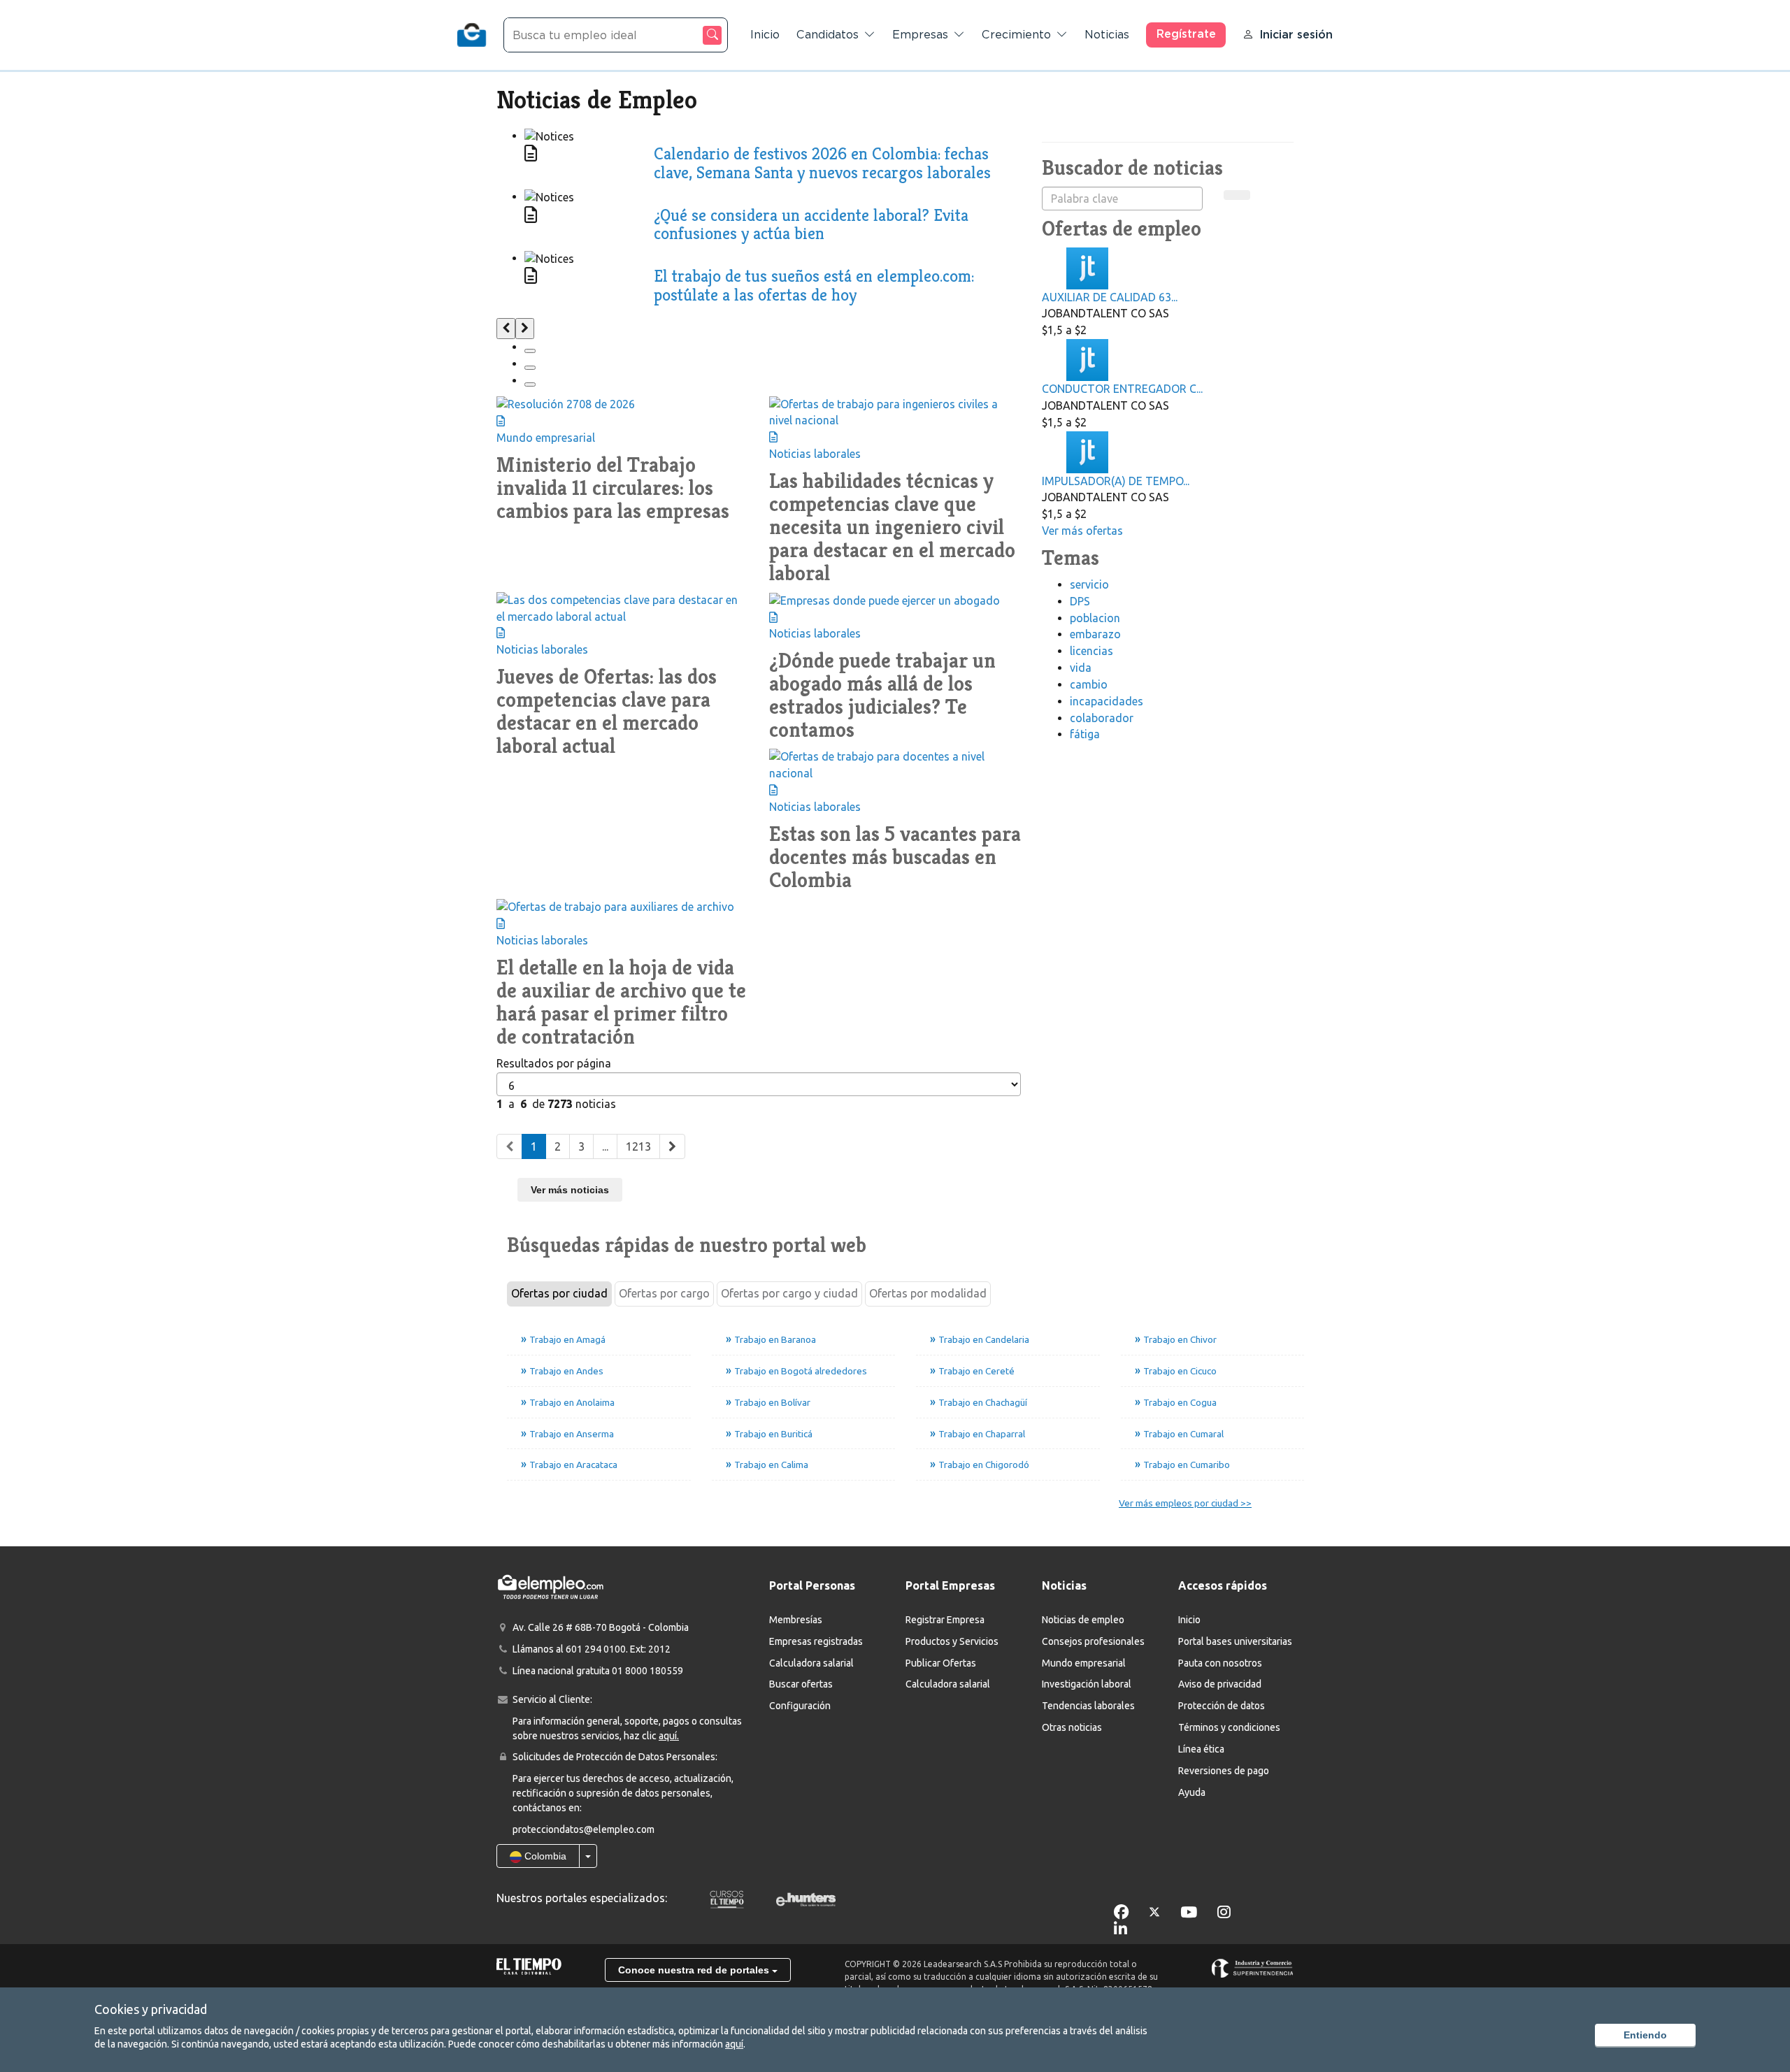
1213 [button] (638, 1146)
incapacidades (1107, 701)
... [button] (605, 1146)
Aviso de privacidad (1220, 1684)
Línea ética (1201, 1749)
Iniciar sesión (1296, 35)
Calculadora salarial (811, 1663)
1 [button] (534, 1146)
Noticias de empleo (1083, 1620)
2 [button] (558, 1146)
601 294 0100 (596, 1649)
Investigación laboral (1087, 1684)
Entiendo (1645, 2035)
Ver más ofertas (1082, 531)
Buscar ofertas (801, 1684)
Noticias (1107, 35)
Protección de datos (1222, 1706)
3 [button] (581, 1146)
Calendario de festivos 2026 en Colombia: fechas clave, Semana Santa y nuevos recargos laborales (822, 163)
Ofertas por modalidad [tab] (928, 1293)
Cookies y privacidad (151, 2009)
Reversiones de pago (1224, 1771)
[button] (509, 1147)
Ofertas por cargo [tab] (664, 1293)
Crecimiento (1016, 35)
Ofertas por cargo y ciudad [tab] (789, 1293)
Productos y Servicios (952, 1641)
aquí (734, 2044)
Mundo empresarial (1084, 1663)
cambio (1089, 684)
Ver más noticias (570, 1190)
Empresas (920, 35)
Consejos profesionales (1093, 1641)
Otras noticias (1072, 1727)
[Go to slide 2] (530, 368)
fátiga (1085, 734)
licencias (1091, 651)
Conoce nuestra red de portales (695, 1970)
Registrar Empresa (945, 1620)
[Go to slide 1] (530, 351)
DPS (1080, 601)
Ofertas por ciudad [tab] (559, 1293)
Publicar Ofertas (941, 1663)
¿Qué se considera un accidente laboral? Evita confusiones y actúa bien (811, 224)
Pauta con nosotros (1220, 1663)
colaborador (1102, 718)
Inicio (765, 35)
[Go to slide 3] (530, 384)
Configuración (800, 1706)
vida (1081, 668)
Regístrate (1186, 34)
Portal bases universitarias (1235, 1641)
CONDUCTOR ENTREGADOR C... (1122, 389)
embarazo (1095, 634)
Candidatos (828, 35)
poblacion (1095, 618)
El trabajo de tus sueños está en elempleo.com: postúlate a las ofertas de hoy (814, 285)
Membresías (796, 1620)
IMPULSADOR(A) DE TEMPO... (1116, 481)
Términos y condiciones (1229, 1727)
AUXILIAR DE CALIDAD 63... (1110, 297)
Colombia (544, 1856)
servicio (1089, 584)
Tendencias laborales (1088, 1706)
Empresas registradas (816, 1641)
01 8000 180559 (647, 1671)
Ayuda (1192, 1792)
